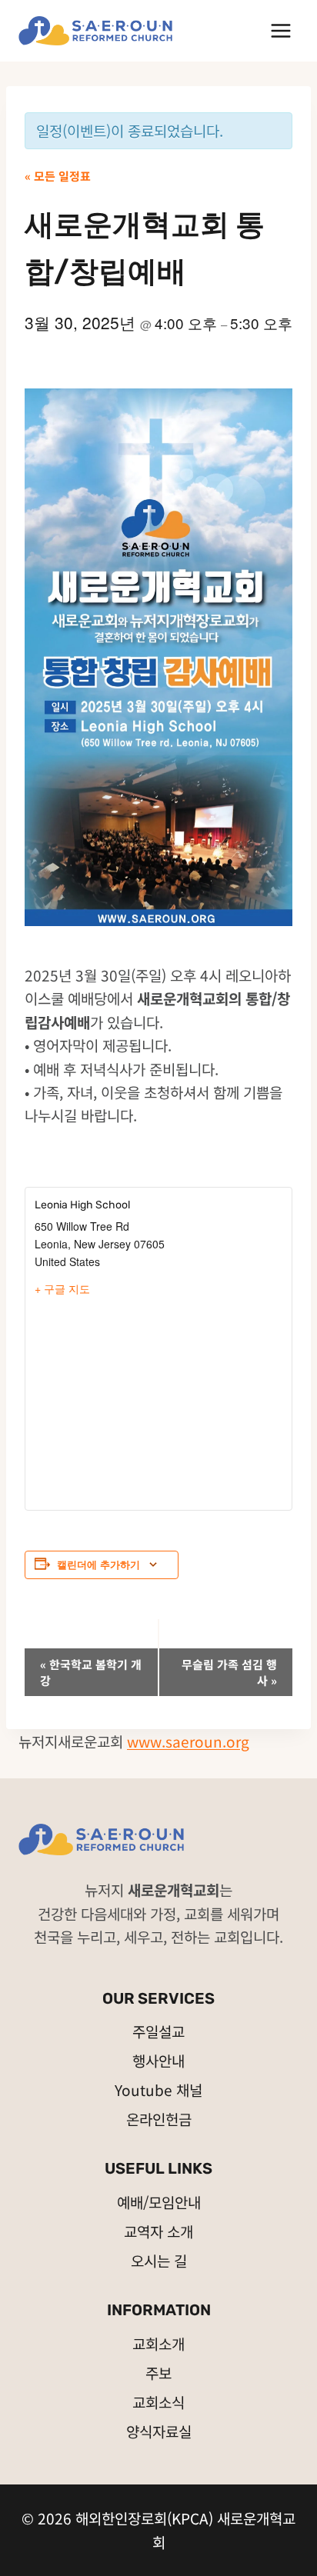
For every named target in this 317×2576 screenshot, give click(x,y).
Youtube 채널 (158, 2089)
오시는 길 (159, 2260)
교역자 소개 (158, 2231)
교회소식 (158, 2402)
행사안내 (158, 2060)
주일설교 (158, 2031)
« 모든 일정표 (58, 176)
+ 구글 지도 (62, 1288)
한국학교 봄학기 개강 (91, 1672)
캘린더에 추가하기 (98, 1565)
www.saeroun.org (188, 1741)
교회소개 (158, 2343)
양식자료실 (159, 2431)
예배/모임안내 (159, 2202)
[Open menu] (280, 30)
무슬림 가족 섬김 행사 (229, 1672)
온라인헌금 (159, 2119)
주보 (158, 2373)
